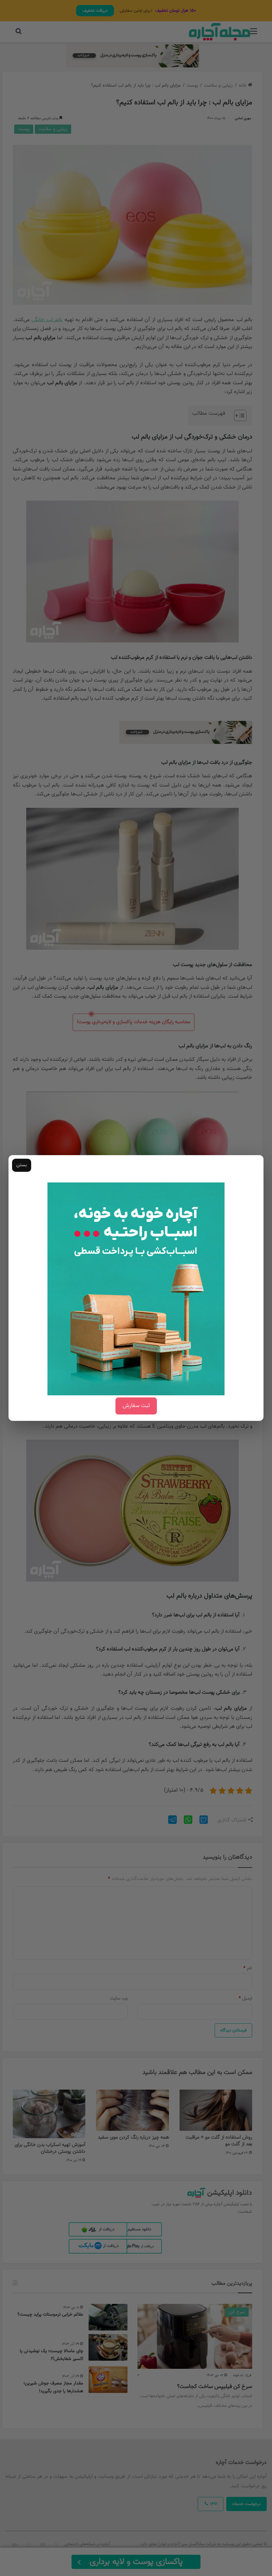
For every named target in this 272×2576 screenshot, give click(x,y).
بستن (22, 1165)
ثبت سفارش (136, 1406)
